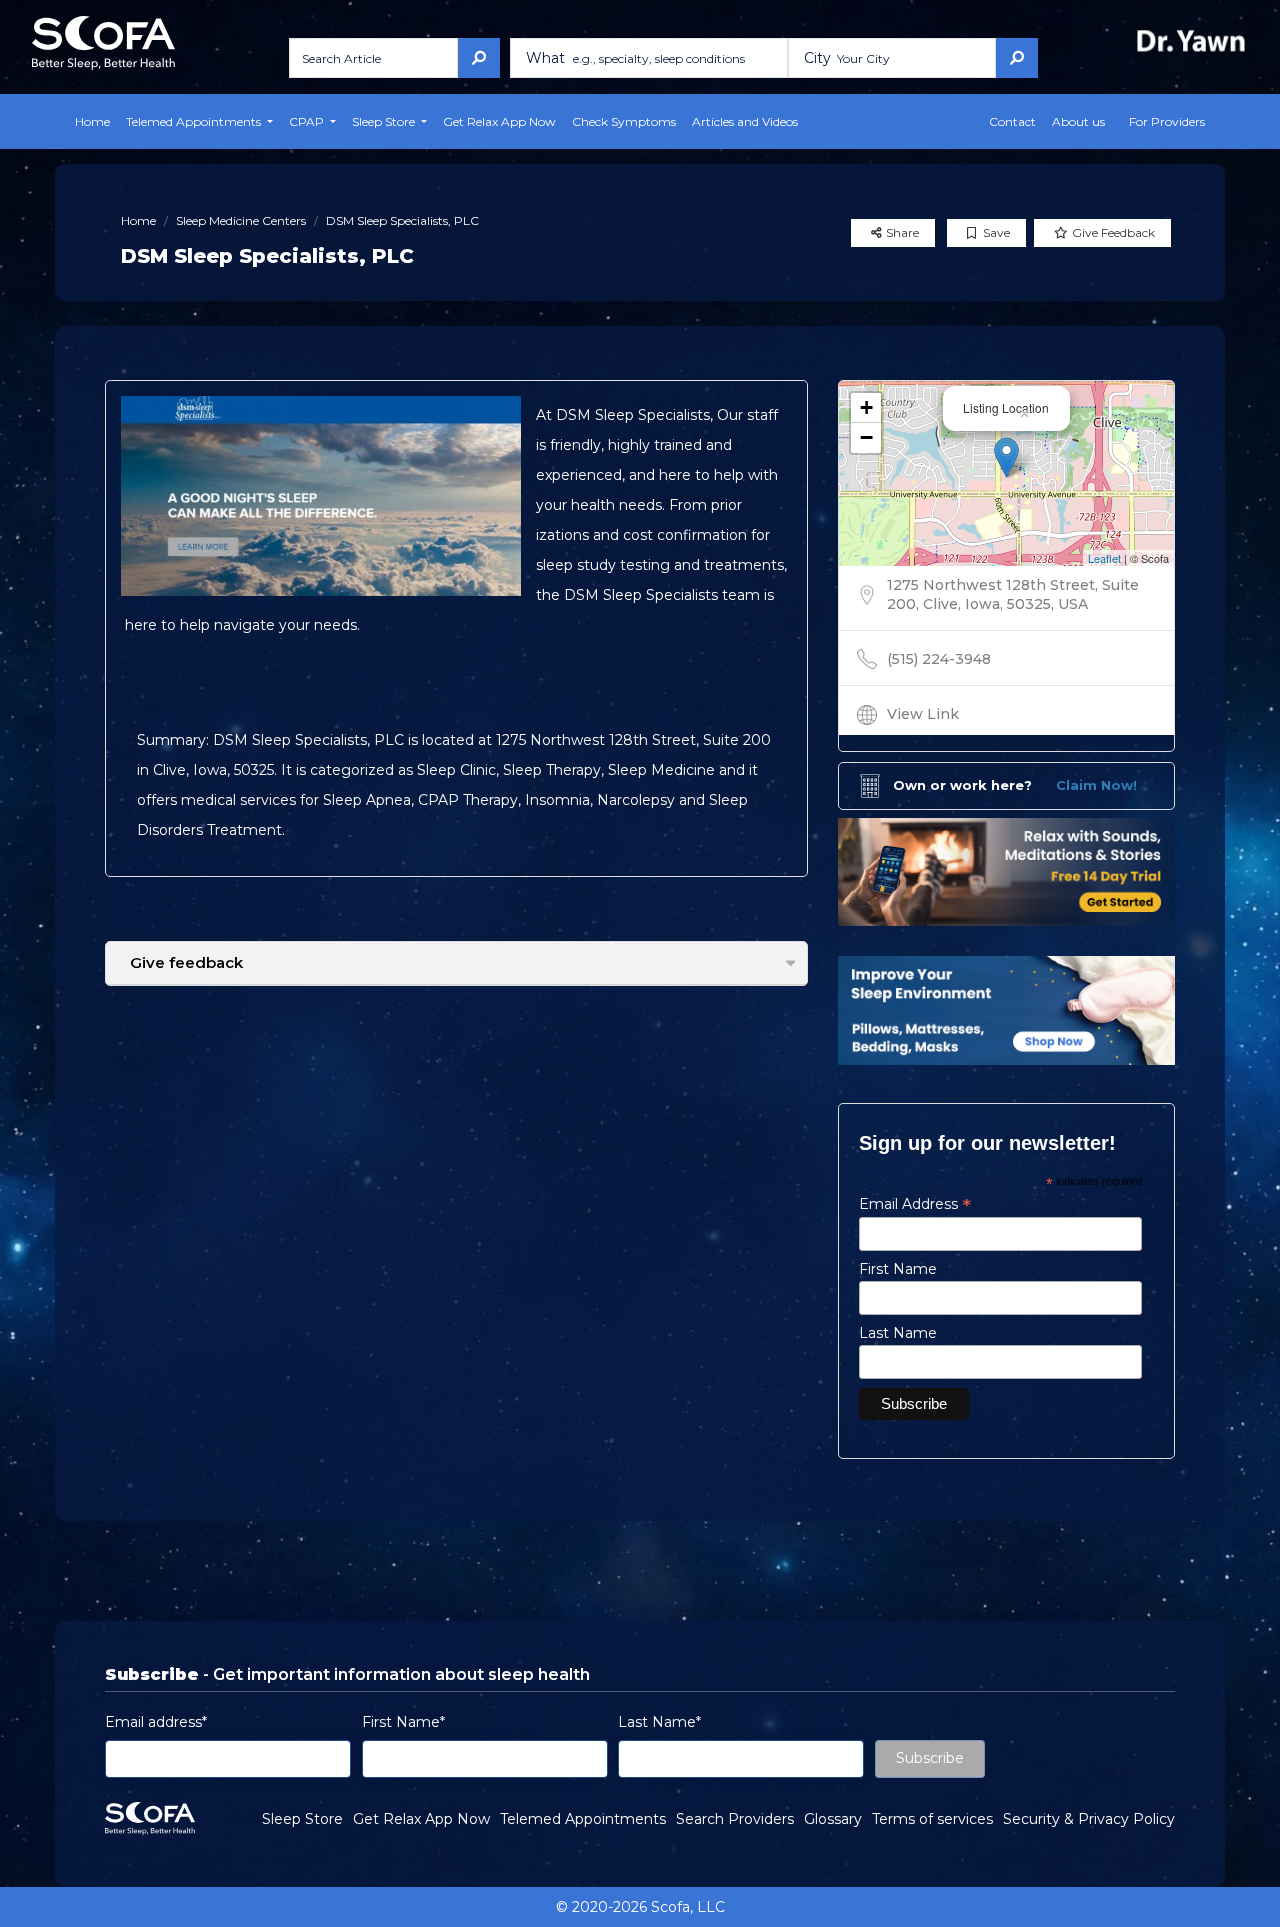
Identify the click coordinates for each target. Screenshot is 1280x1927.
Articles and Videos (745, 121)
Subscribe (930, 1758)
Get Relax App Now (499, 121)
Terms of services (932, 1819)
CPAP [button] (308, 121)
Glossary (833, 1819)
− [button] (866, 437)
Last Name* (659, 1722)
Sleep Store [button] (385, 121)
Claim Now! (1096, 785)
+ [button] (866, 407)
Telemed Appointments (583, 1819)
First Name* (403, 1722)
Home (92, 121)
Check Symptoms (624, 121)
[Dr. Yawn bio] (1195, 40)
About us (1078, 121)
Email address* (156, 1722)
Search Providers (735, 1819)
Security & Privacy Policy (1089, 1819)
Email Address (915, 1204)
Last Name (898, 1333)
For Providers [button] (1167, 121)
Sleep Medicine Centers (241, 220)
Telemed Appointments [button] (195, 121)
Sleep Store (302, 1819)
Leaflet (1104, 558)
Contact (1012, 121)
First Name (898, 1269)
